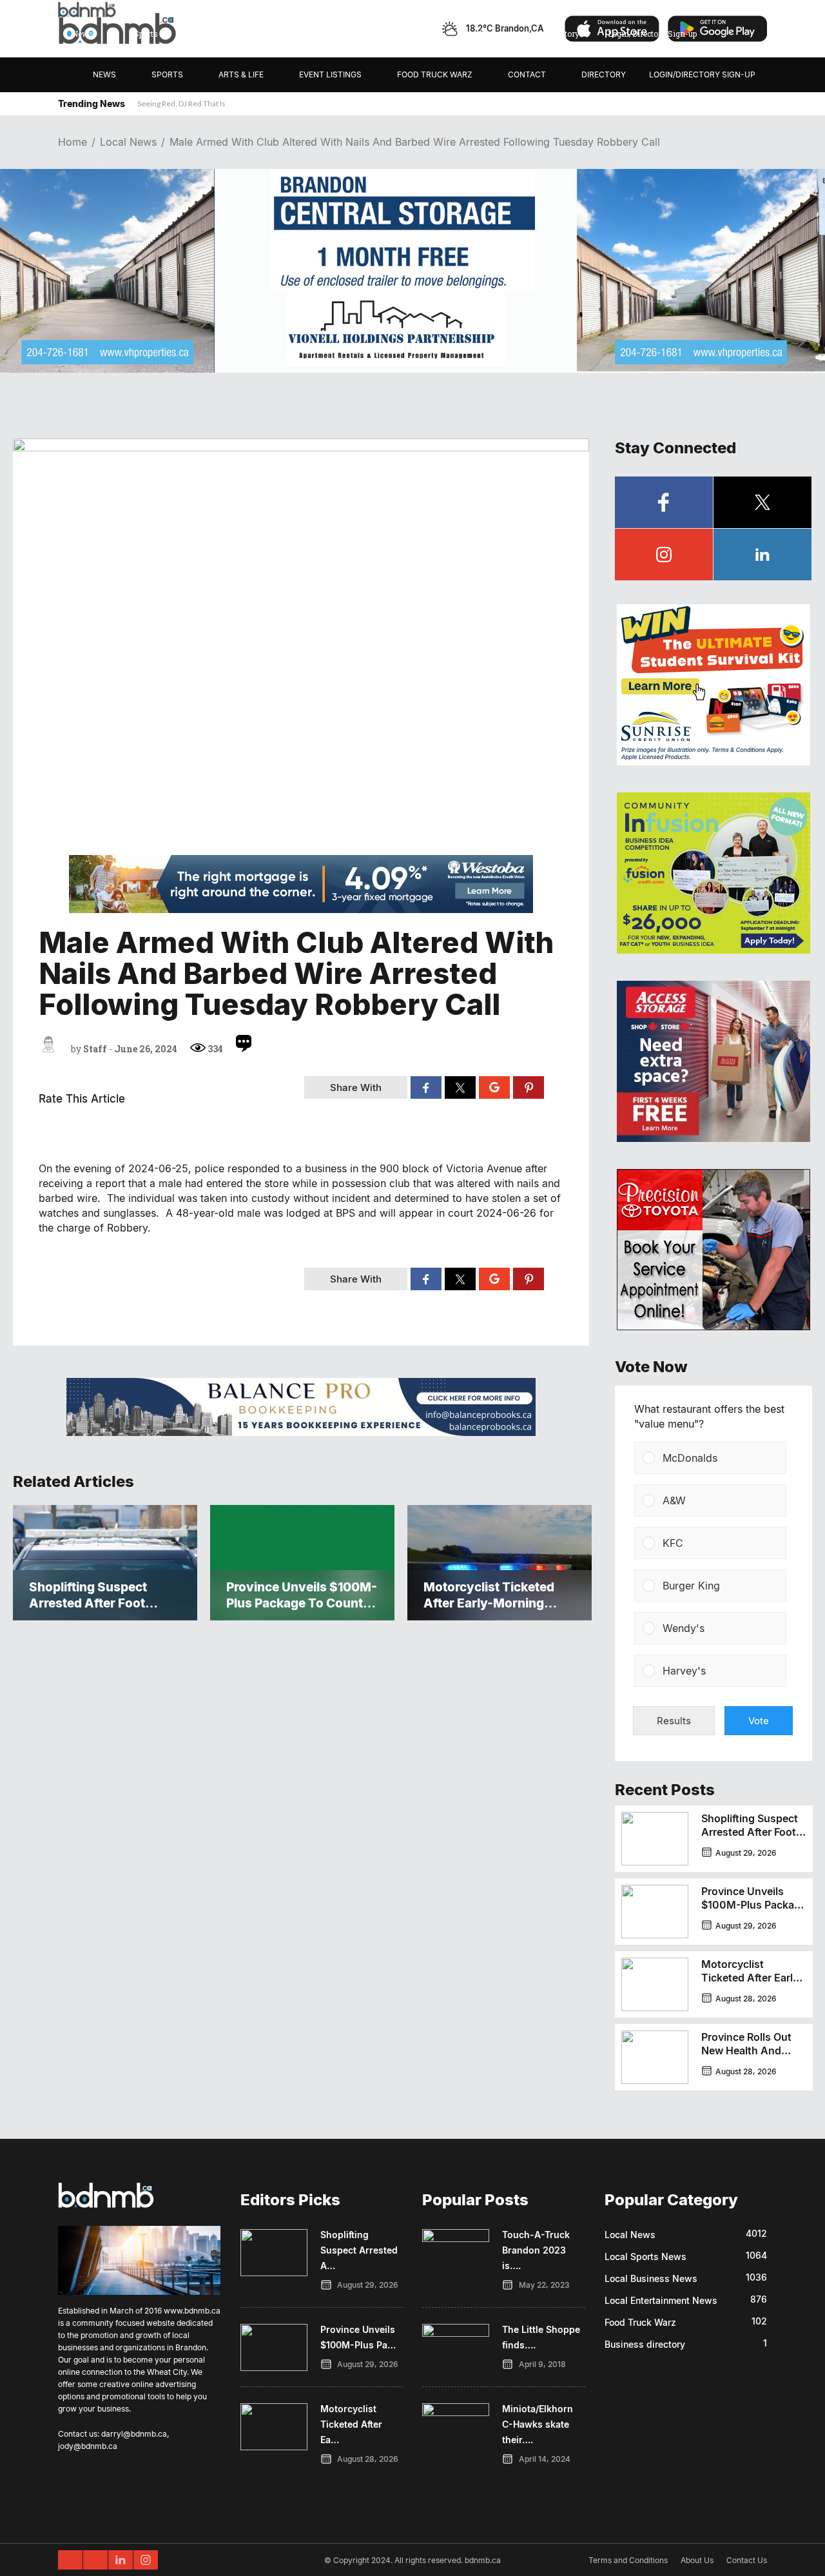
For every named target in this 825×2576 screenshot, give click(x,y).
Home (73, 142)
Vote (759, 1721)
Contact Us (747, 2560)
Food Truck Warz (640, 2322)
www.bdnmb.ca (192, 2311)
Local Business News (651, 2278)
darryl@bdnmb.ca (134, 2434)
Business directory (645, 2344)
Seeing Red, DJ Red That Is (181, 103)
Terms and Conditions (628, 2560)
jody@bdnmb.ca (88, 2446)
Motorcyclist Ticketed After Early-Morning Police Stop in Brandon (752, 1984)
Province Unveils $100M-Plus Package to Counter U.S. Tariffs (754, 1912)
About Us (697, 2560)
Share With (356, 1087)
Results (674, 1721)
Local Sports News (645, 2256)
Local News (128, 142)
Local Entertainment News (661, 2300)
